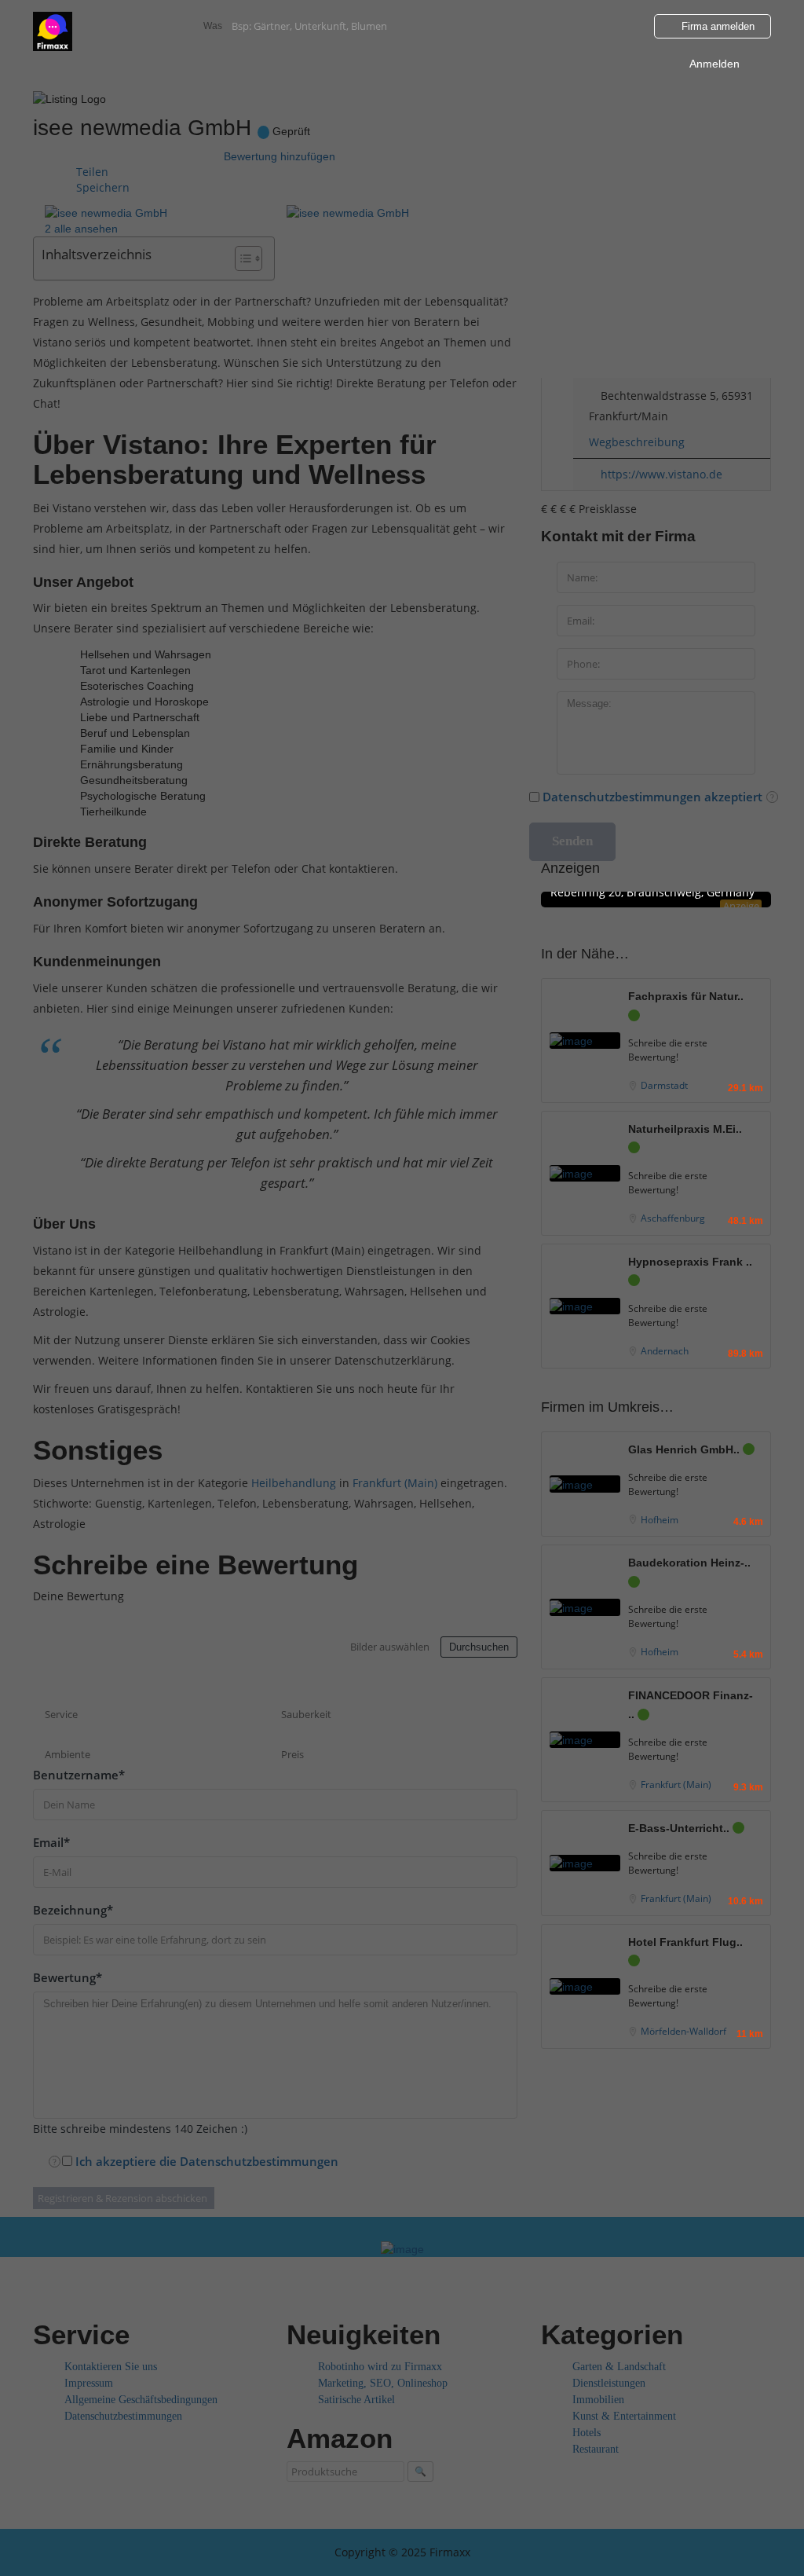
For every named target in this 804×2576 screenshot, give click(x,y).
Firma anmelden (716, 26)
